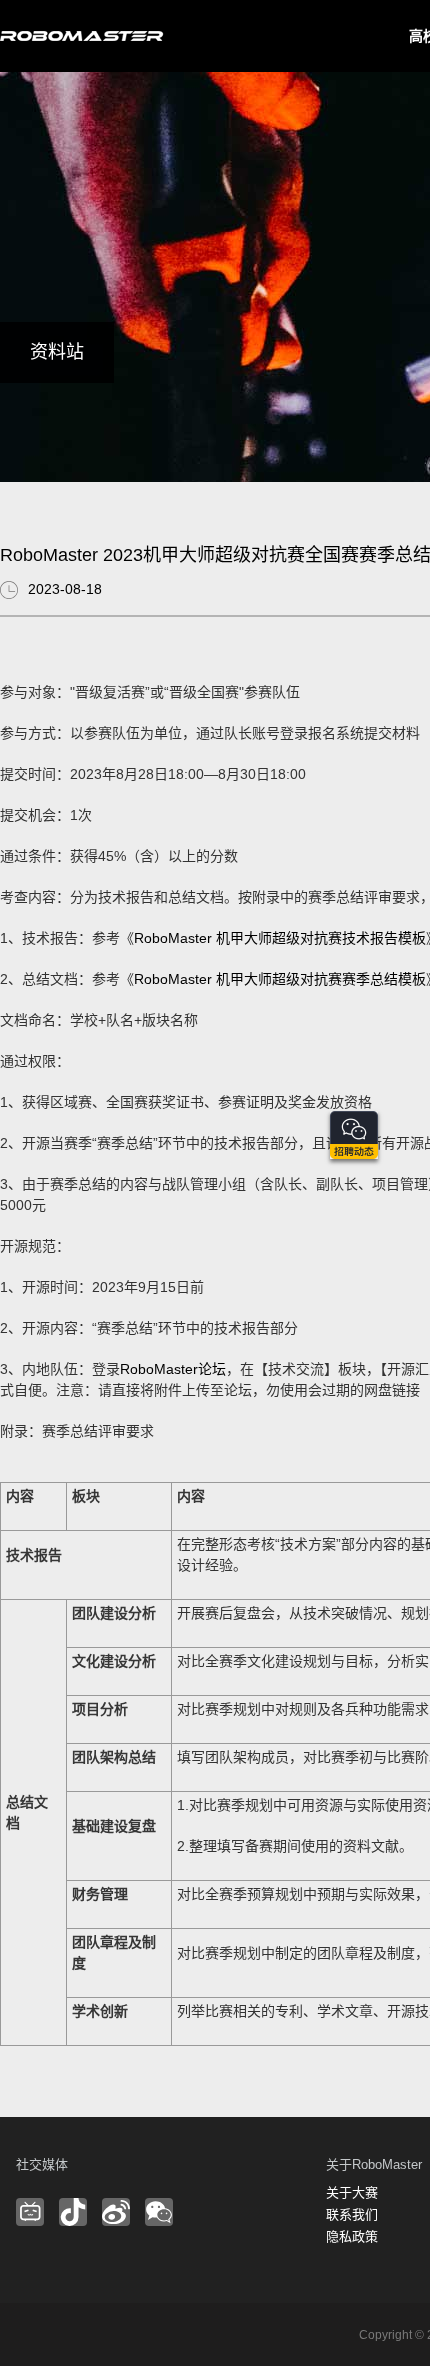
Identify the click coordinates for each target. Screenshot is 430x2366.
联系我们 (352, 2214)
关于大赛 (352, 2192)
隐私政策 (352, 2236)
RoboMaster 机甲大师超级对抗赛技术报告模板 (280, 938)
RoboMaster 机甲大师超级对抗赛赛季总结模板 (280, 979)
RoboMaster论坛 (173, 1369)
